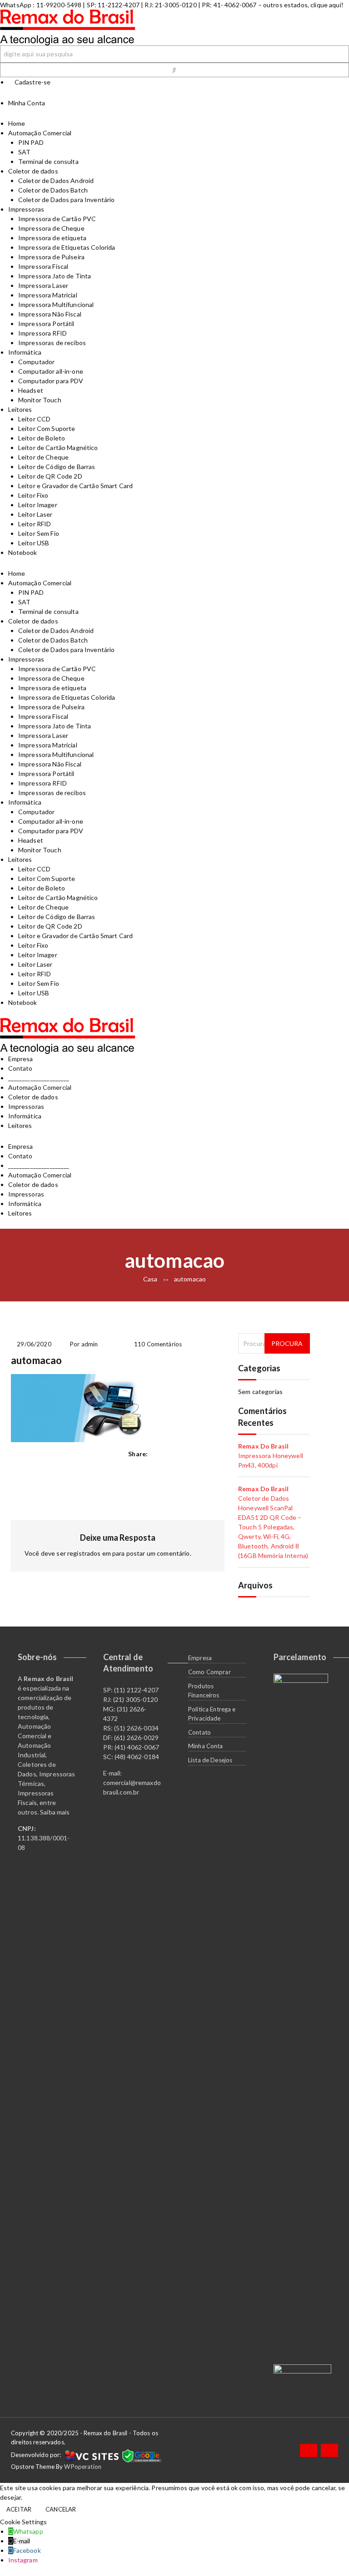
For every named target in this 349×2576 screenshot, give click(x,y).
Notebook (23, 552)
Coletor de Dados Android (56, 180)
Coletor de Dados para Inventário (66, 200)
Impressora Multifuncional (56, 304)
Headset (31, 390)
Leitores (20, 409)
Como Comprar (209, 1672)
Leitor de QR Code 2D (50, 476)
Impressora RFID (42, 333)
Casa (150, 1279)
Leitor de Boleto (42, 438)
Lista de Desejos (210, 1760)
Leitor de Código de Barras (57, 467)
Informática (25, 352)
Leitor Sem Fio (39, 533)
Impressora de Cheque (51, 228)
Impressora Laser (43, 285)
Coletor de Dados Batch (53, 190)
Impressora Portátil (46, 324)
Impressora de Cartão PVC (57, 219)
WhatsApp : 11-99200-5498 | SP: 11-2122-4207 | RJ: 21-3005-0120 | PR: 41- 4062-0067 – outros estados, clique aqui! (172, 5)
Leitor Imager (38, 505)
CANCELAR (61, 2509)
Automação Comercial (40, 133)
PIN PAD (31, 142)
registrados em (89, 1553)
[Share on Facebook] (163, 1454)
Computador (36, 362)
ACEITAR (19, 2509)
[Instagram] (329, 2450)
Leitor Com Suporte (47, 428)
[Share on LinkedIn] (205, 1454)
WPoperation (83, 2467)
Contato (20, 1068)
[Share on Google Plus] (191, 1454)
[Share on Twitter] (177, 1454)
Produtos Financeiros (204, 1691)
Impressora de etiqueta (52, 238)
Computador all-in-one (51, 371)
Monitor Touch (40, 400)
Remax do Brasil (263, 1446)
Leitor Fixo (33, 495)
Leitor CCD (34, 419)
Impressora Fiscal (43, 266)
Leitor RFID (35, 524)
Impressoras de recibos (52, 343)
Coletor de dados (33, 171)
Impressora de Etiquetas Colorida (67, 247)
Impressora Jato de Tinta (55, 276)
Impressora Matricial (48, 295)
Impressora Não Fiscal (50, 314)
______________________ (39, 1078)
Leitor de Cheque (43, 457)
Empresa (21, 1059)
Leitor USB (34, 543)
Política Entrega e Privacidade (212, 1714)
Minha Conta (206, 1746)
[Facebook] (309, 2450)
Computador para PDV (51, 381)
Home (17, 123)
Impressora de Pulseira (51, 257)
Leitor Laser (35, 514)
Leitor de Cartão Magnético (58, 447)
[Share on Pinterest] (218, 1454)
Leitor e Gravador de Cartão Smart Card (75, 486)
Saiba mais (55, 1812)
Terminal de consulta (48, 161)
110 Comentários (158, 1344)
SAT (24, 152)
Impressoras (26, 209)
